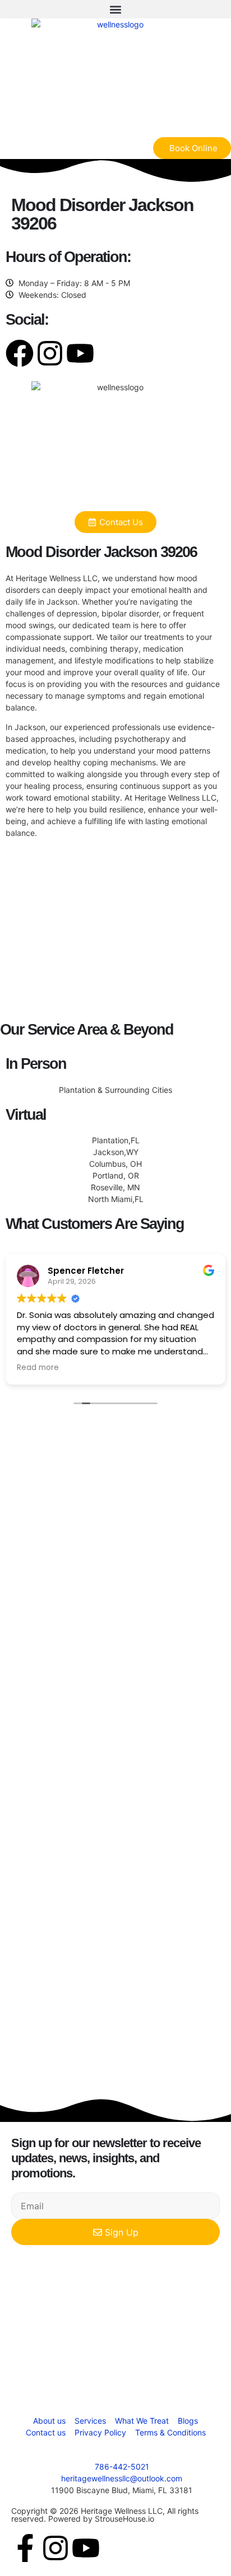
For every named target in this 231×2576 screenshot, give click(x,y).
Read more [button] (38, 1368)
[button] (115, 9)
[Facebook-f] (25, 2548)
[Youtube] (80, 353)
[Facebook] (20, 353)
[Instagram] (50, 353)
